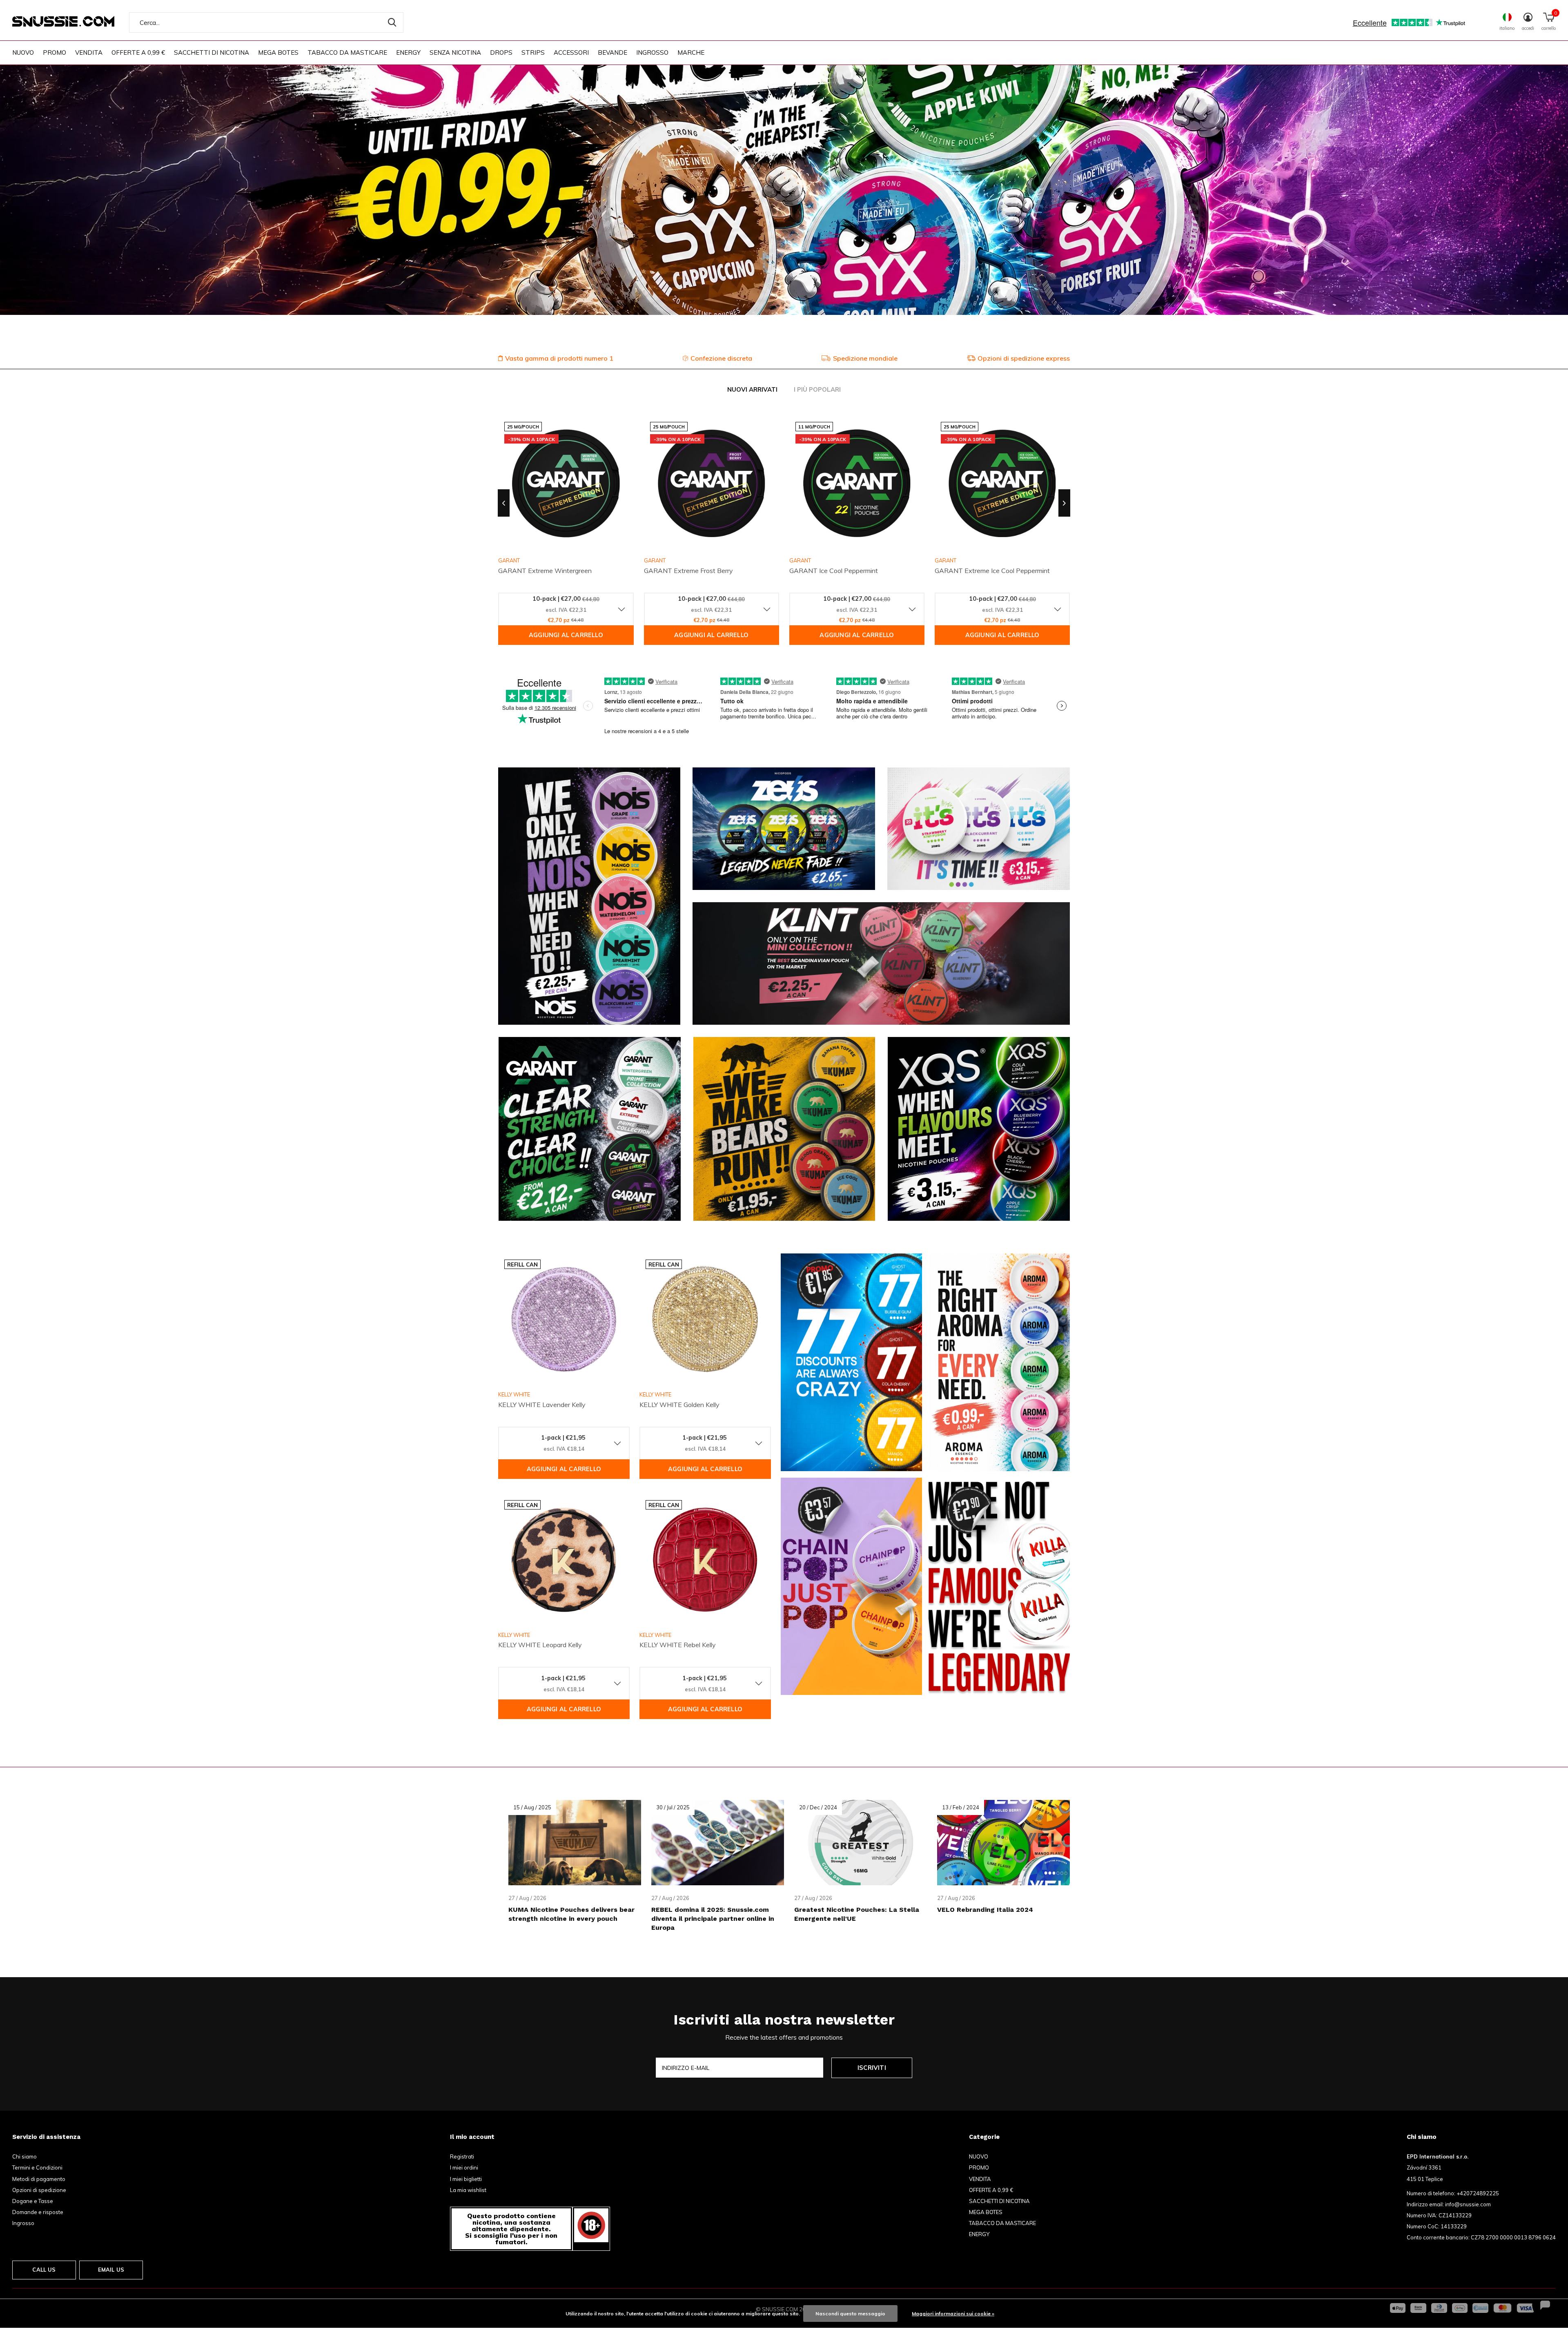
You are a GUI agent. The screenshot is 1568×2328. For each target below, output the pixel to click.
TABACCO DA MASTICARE (347, 52)
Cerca (392, 22)
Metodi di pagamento (39, 2179)
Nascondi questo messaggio (850, 2314)
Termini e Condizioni (37, 2167)
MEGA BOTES (278, 52)
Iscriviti (872, 2068)
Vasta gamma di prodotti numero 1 (559, 358)
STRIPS (533, 52)
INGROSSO (652, 52)
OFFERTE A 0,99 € (138, 52)
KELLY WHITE (514, 1394)
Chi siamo (24, 2156)
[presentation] (504, 503)
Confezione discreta (721, 358)
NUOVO (23, 52)
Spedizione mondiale (865, 358)
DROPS (501, 52)
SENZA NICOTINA (455, 52)
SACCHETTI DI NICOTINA (212, 52)
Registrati (462, 2156)
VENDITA (89, 52)
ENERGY (408, 52)
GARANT (655, 560)
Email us (111, 2270)
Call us (44, 2270)
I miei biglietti (466, 2179)
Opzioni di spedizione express (1024, 358)
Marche (691, 52)
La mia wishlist (468, 2190)
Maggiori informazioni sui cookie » (953, 2314)
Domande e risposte (38, 2212)
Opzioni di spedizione (39, 2190)
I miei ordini (464, 2167)
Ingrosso (23, 2223)
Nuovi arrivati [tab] (752, 389)
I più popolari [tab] (817, 389)
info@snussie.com (1468, 2204)
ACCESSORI (571, 52)
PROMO (55, 52)
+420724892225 (1478, 2193)
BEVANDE (612, 52)
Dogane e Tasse (33, 2201)
